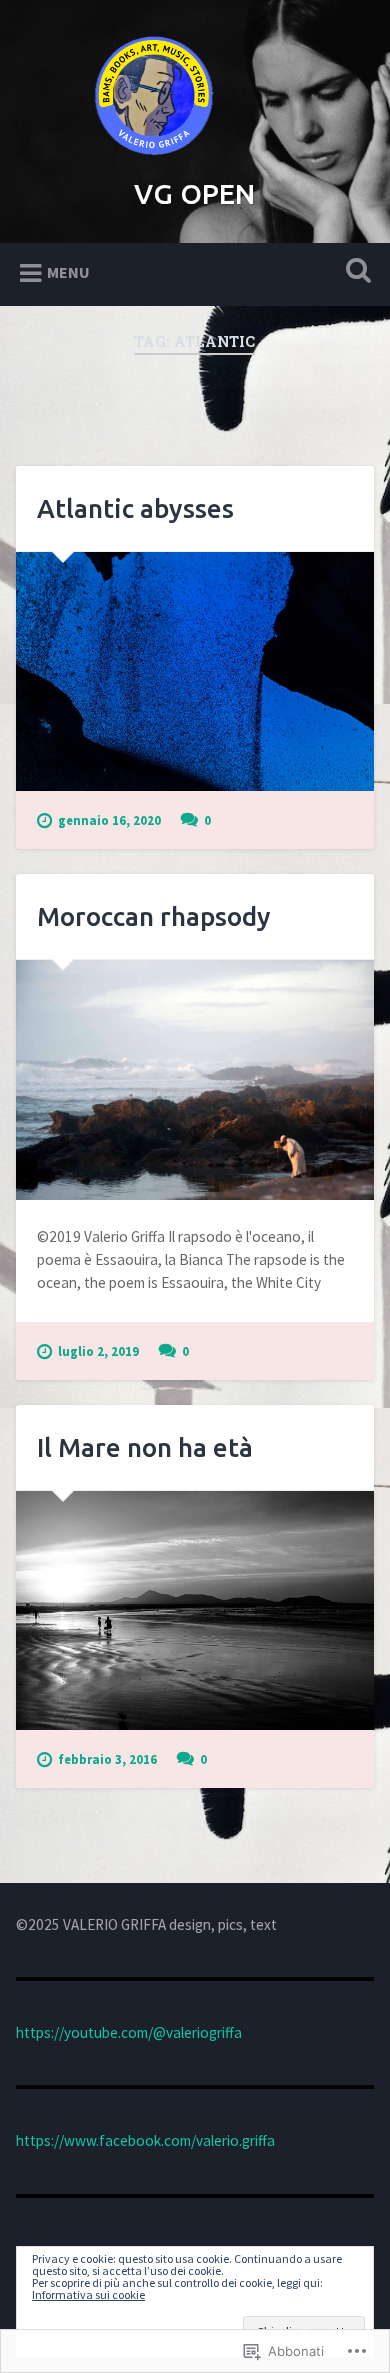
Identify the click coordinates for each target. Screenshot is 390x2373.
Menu (68, 272)
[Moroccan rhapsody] (195, 1079)
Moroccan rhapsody (154, 916)
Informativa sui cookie (88, 2294)
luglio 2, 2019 (98, 1351)
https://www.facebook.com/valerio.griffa (145, 2140)
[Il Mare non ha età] (195, 1610)
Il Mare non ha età (145, 1447)
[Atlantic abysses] (195, 671)
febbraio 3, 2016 (107, 1759)
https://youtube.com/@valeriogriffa (129, 2032)
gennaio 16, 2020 (109, 820)
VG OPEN (194, 193)
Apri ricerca (355, 272)
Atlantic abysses (135, 508)
